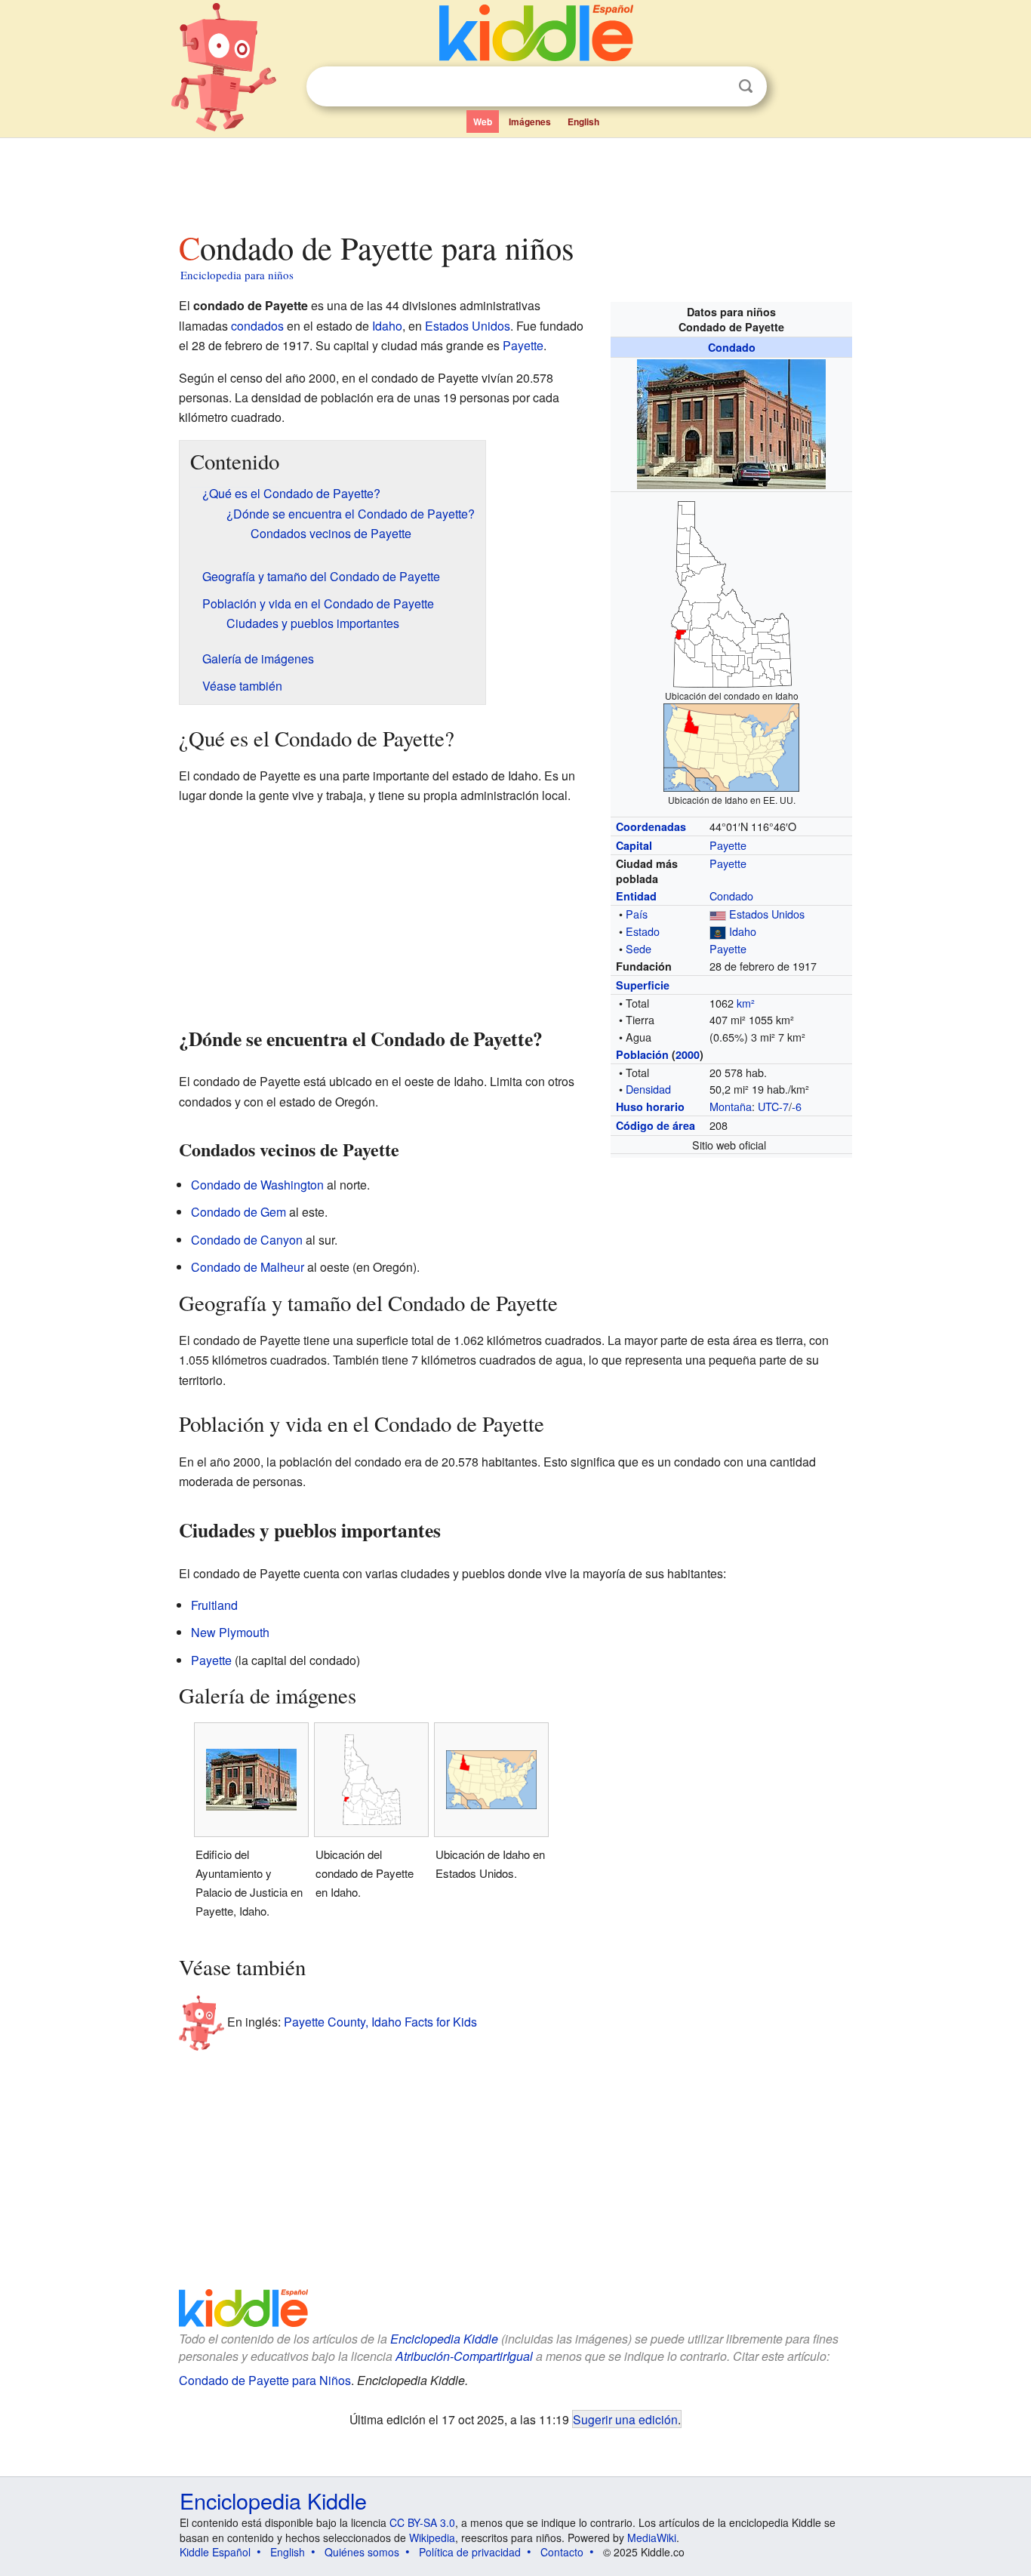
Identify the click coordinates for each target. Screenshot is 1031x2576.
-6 (797, 1106)
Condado (732, 347)
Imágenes (530, 122)
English (583, 122)
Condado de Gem (239, 1212)
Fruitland (214, 1605)
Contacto (562, 2552)
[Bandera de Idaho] (718, 931)
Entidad (636, 896)
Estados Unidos (767, 914)
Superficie (643, 985)
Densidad (648, 1089)
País (637, 914)
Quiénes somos (362, 2552)
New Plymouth (230, 1632)
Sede (639, 948)
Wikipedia (432, 2538)
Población (642, 1054)
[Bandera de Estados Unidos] (718, 914)
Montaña (731, 1106)
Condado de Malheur (248, 1267)
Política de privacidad (470, 2552)
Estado (643, 931)
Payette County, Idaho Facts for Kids (380, 2022)
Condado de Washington (257, 1185)
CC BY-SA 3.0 (422, 2522)
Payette (728, 845)
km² (746, 1003)
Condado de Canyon (247, 1240)
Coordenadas (651, 826)
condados (257, 326)
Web (483, 122)
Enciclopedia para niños (237, 275)
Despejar (715, 87)
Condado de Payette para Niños (265, 2380)
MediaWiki (652, 2538)
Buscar (746, 86)
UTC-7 (773, 1106)
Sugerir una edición (625, 2419)
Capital (634, 845)
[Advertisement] (515, 180)
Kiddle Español (215, 2552)
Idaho (743, 931)
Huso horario (650, 1106)
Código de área (656, 1125)
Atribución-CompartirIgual (464, 2356)
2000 (688, 1054)
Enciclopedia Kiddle (444, 2339)
